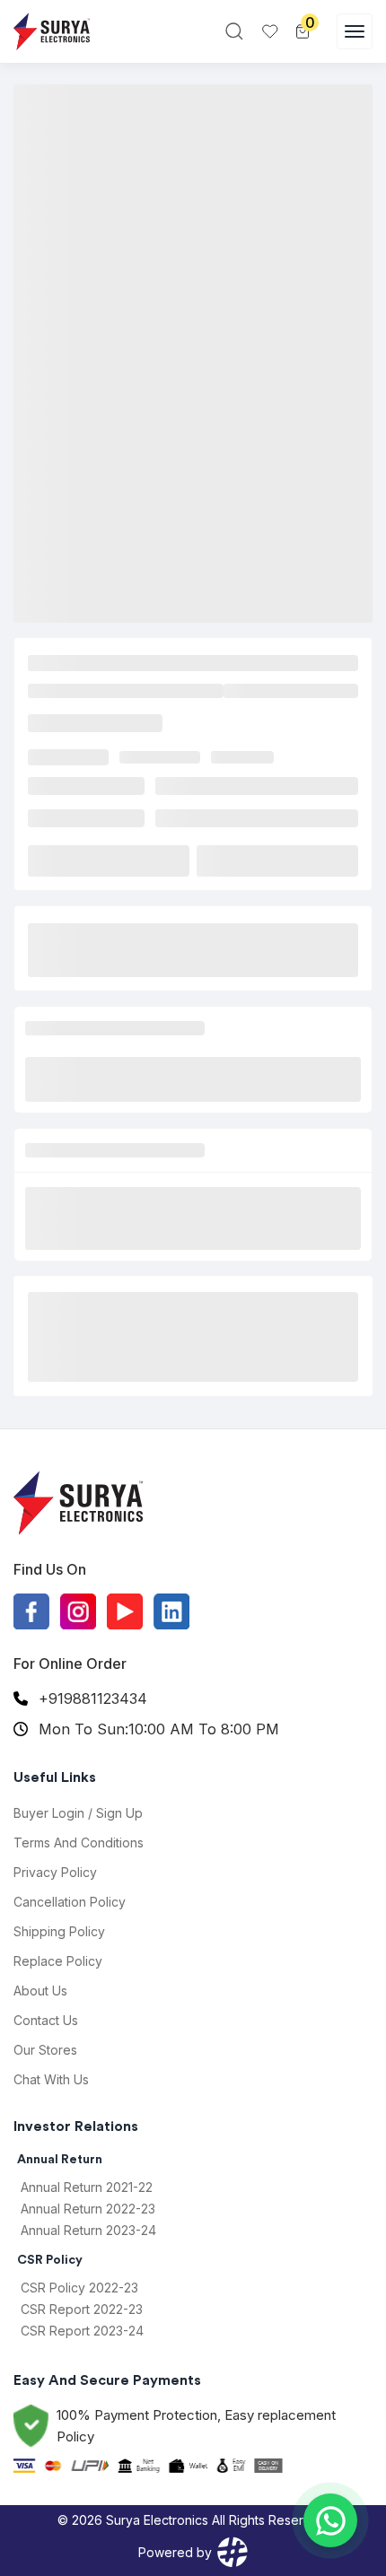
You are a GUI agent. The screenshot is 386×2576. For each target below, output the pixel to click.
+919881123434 (93, 1698)
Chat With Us (51, 2079)
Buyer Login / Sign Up (78, 1813)
